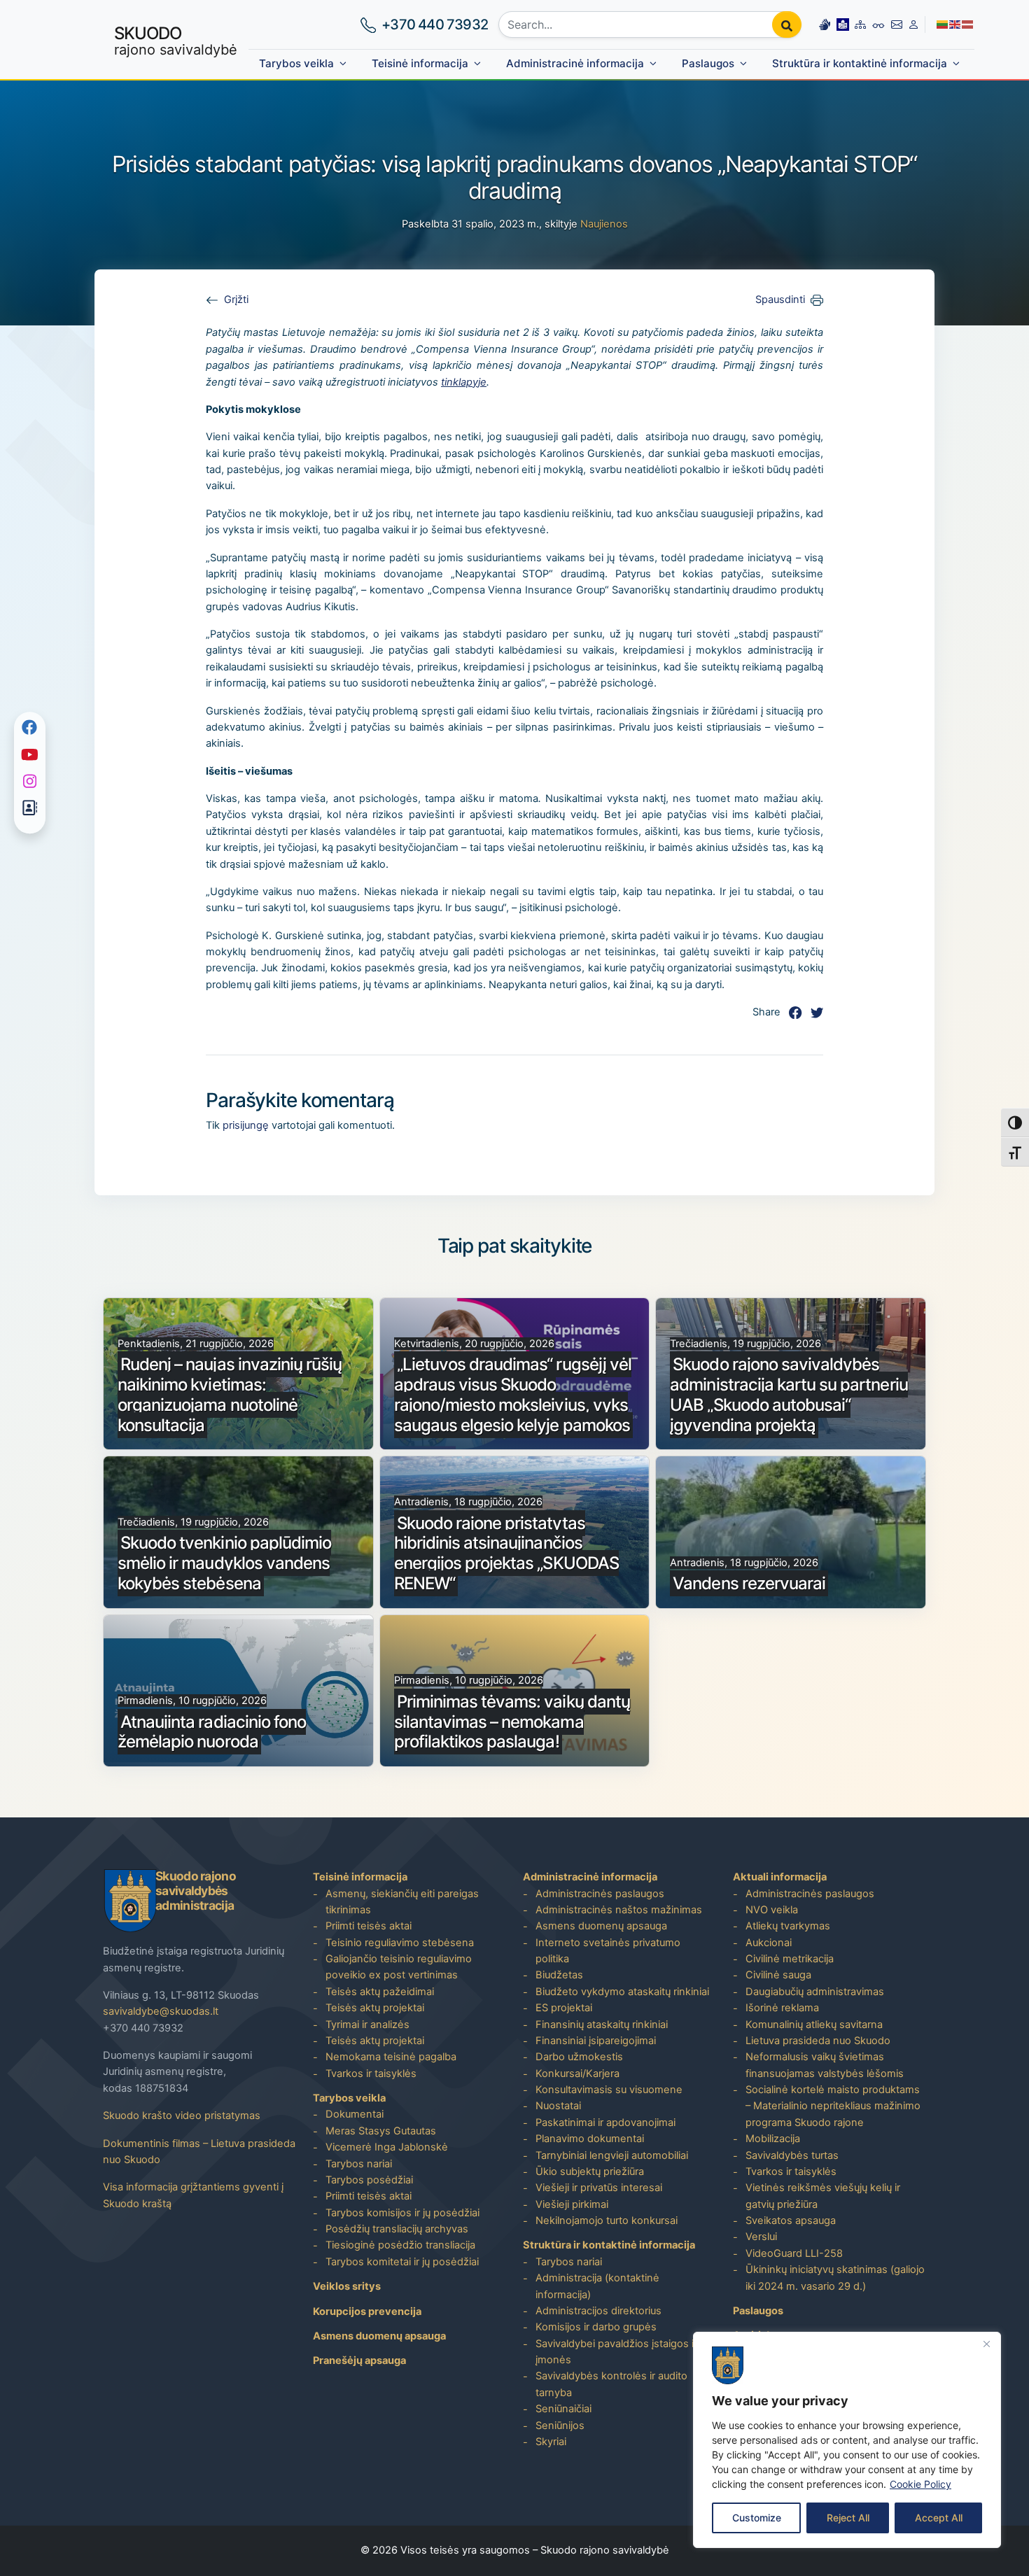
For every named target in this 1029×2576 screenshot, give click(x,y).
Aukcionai (769, 1943)
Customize (757, 2518)
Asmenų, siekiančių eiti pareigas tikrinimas (402, 1902)
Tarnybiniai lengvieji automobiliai (612, 2155)
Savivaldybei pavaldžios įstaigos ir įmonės (616, 2352)
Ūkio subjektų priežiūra (590, 2172)
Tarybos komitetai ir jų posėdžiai (402, 2262)
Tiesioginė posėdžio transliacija (400, 2245)
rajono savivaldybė (176, 41)
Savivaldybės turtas (792, 2155)
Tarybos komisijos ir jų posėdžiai (402, 2213)
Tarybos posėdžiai (369, 2180)
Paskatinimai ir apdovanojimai (605, 2123)
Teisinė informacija (420, 63)
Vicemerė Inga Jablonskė (387, 2147)
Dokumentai (355, 2114)
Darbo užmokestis (579, 2057)
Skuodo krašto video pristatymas (182, 2116)
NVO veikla (772, 1910)
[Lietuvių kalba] (943, 24)
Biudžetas (559, 1975)
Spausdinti (780, 300)
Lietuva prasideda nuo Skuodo (818, 2041)
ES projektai (564, 2008)
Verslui (761, 2237)
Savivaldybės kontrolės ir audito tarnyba (611, 2384)
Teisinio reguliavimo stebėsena (400, 1943)
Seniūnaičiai (563, 2409)
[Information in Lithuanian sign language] (825, 24)
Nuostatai (558, 2106)
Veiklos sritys (347, 2286)
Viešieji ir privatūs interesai (599, 2188)
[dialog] (847, 2440)
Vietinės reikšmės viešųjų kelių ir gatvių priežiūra (823, 2196)
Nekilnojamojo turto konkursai (607, 2220)
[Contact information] (897, 24)
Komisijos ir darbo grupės (596, 2327)
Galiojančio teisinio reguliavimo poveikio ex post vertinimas (399, 1967)
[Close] (986, 2344)
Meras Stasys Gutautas (381, 2131)
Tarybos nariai (359, 2164)
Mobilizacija (773, 2139)
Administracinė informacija (575, 63)
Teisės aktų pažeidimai (380, 1992)
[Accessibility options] (878, 24)
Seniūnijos (560, 2426)
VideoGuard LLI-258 (794, 2253)
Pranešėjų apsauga (359, 2360)
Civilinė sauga (778, 1975)
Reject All (848, 2518)
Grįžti (236, 300)
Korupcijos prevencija (367, 2311)
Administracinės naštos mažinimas (619, 1910)
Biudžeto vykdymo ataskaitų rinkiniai (622, 1992)
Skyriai (551, 2442)
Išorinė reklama (782, 2008)
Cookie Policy (920, 2484)
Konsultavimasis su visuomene (609, 2090)
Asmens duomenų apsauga (379, 2336)
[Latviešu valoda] (968, 24)
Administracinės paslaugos (600, 1894)
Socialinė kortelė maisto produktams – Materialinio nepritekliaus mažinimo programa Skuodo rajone (833, 2106)
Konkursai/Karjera (577, 2074)
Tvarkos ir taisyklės (371, 2074)
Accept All (939, 2518)
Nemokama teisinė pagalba (391, 2057)
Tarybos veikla (296, 63)
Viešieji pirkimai (572, 2204)
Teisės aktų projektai (375, 2008)
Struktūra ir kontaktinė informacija (860, 63)
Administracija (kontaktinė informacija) (597, 2286)
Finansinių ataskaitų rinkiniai (602, 2025)
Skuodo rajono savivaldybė (605, 2550)
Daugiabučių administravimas (815, 1992)
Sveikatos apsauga (791, 2220)
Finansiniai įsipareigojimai (596, 2041)
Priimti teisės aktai (369, 1926)
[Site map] (860, 24)
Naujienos (604, 224)
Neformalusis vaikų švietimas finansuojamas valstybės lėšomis (825, 2065)
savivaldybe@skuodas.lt (161, 2011)
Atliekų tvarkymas (788, 1926)
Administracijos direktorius (598, 2311)
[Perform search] (787, 24)
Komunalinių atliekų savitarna (814, 2025)
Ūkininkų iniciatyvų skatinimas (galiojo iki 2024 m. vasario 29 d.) (835, 2278)
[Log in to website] (913, 24)
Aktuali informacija (780, 1877)
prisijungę (246, 1125)
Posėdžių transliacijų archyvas (397, 2229)
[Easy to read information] (843, 24)
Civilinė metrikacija (790, 1959)
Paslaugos (708, 63)
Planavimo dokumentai (590, 2139)
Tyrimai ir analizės (367, 2025)
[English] (955, 24)
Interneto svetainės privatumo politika (608, 1951)
